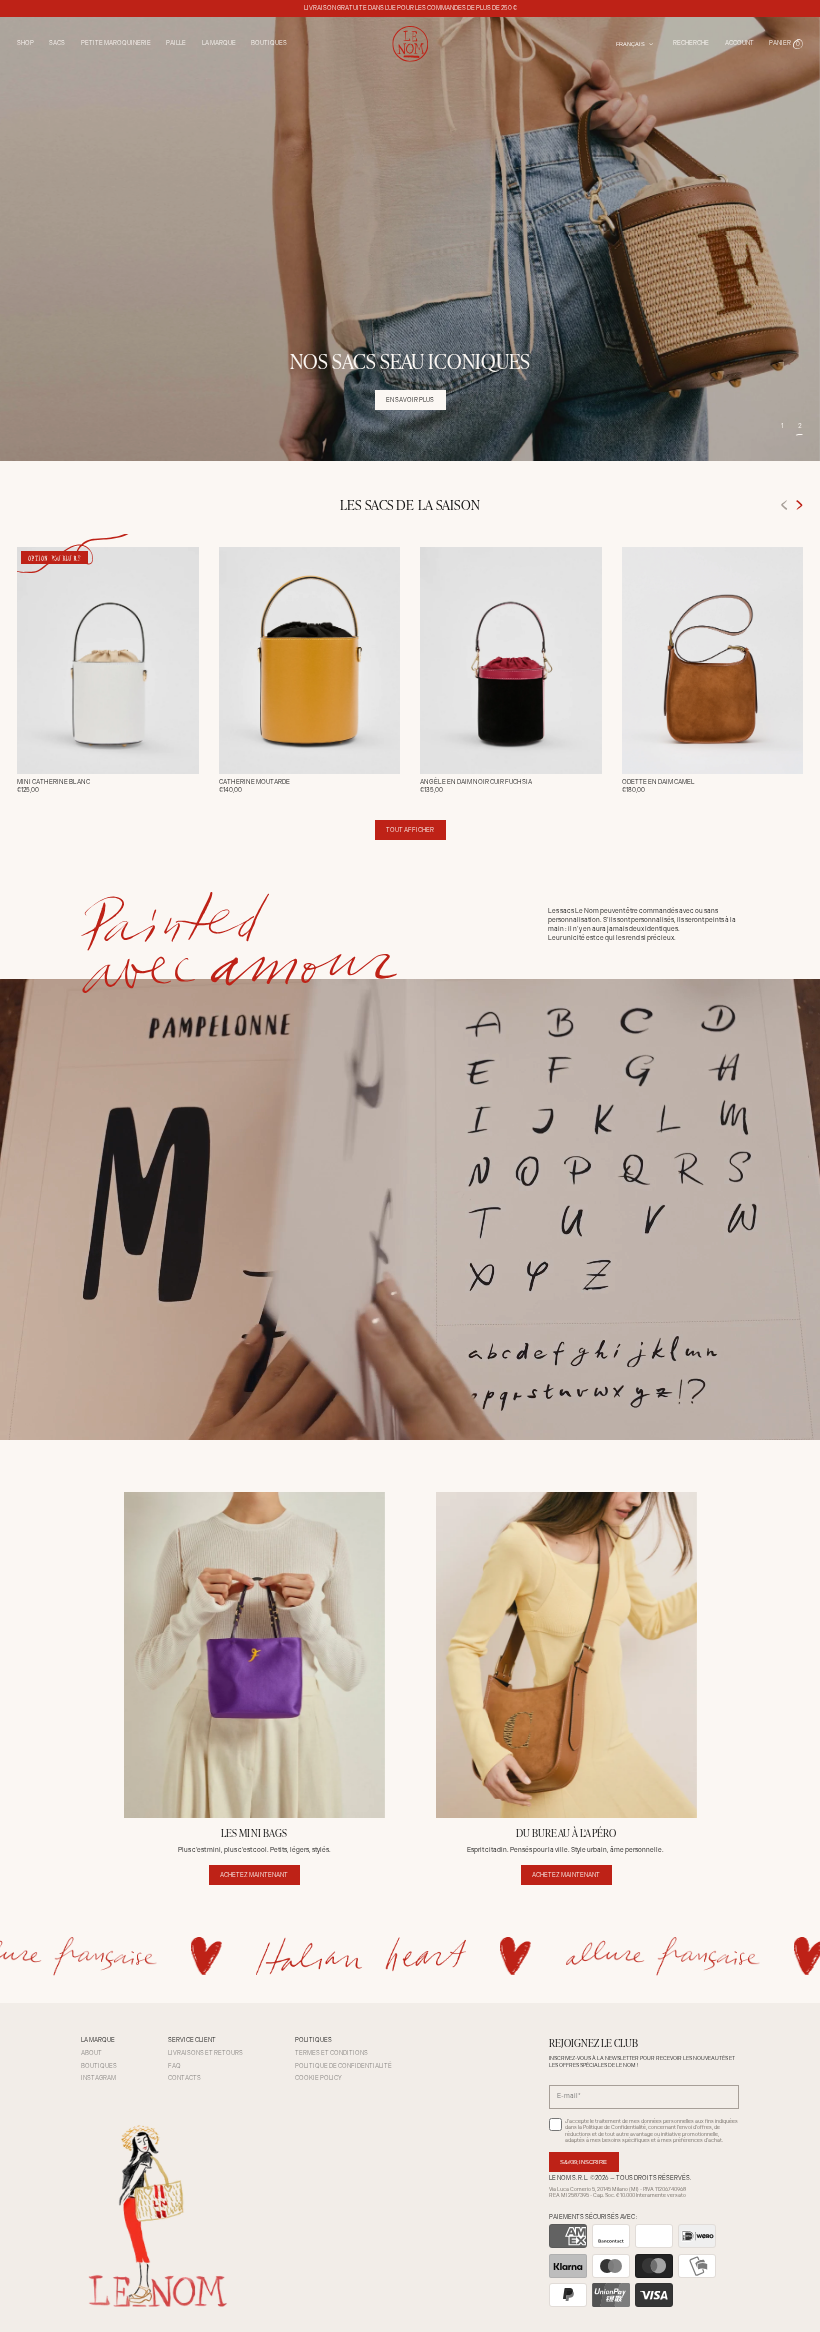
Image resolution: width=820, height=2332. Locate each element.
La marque (219, 43)
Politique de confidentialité (343, 2066)
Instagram (98, 2078)
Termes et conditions (331, 2053)
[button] (786, 44)
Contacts (184, 2078)
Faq (174, 2066)
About (91, 2053)
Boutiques (269, 43)
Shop (25, 43)
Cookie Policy (318, 2078)
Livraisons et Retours (205, 2053)
